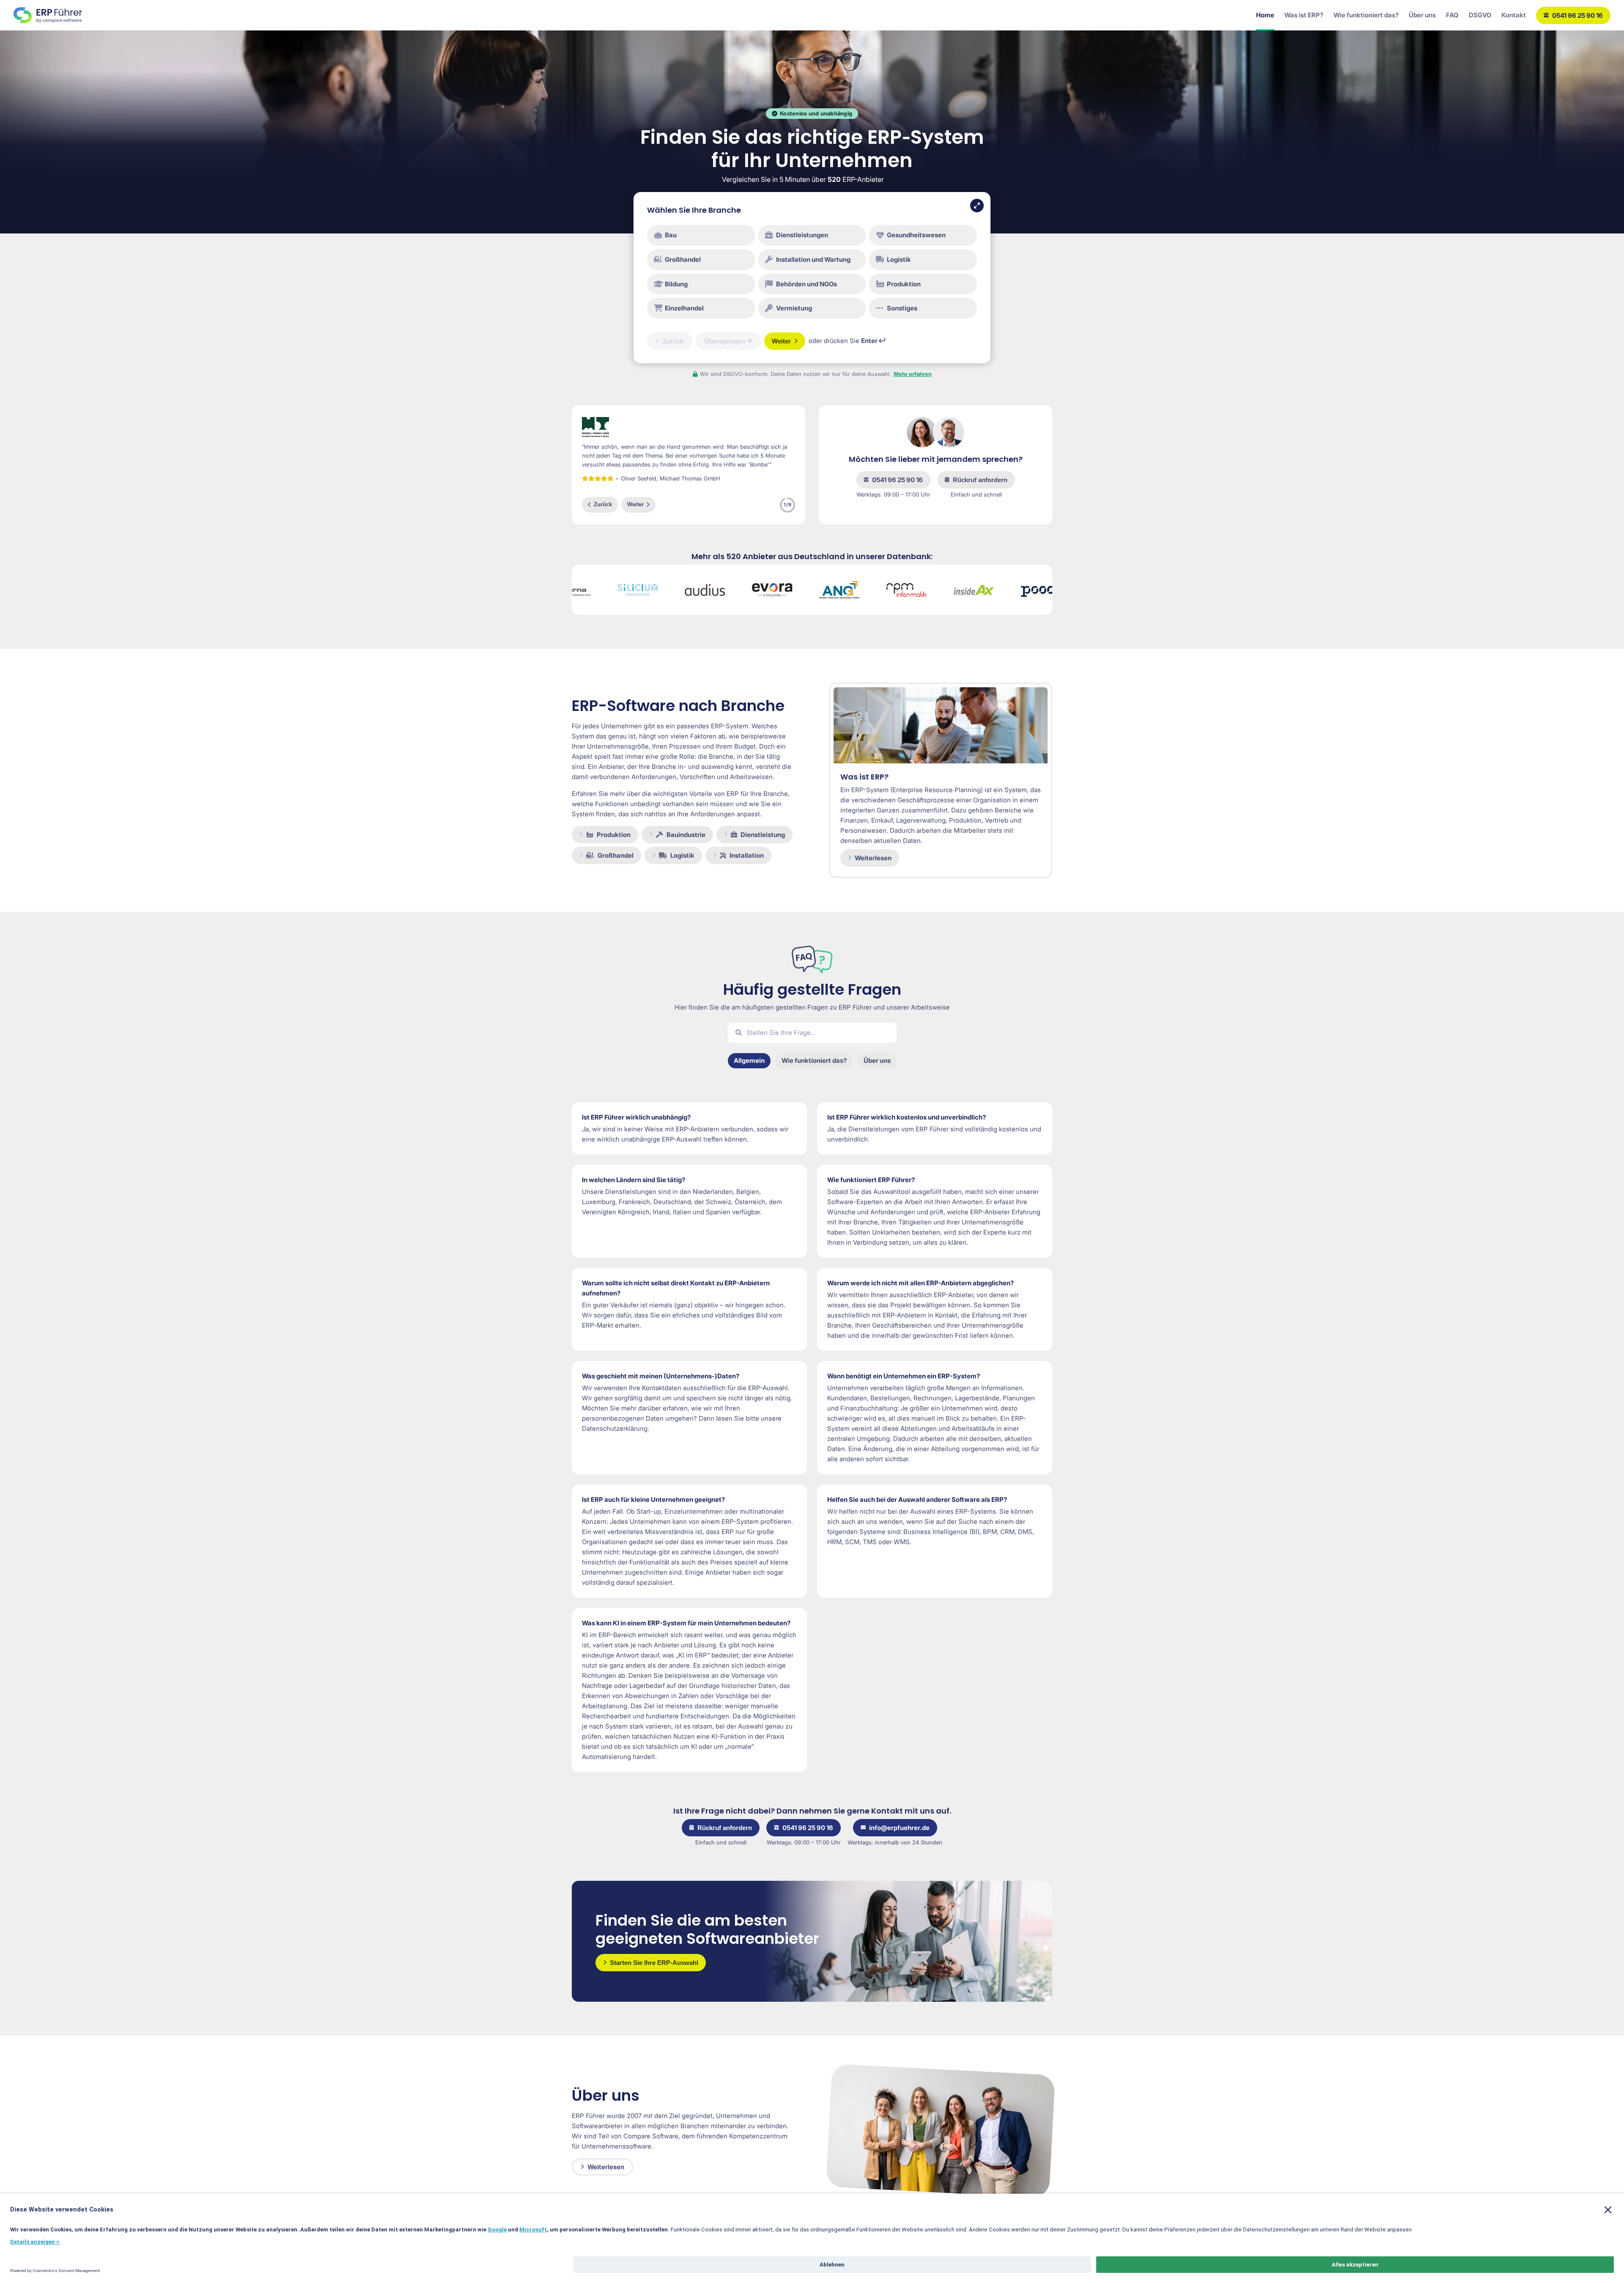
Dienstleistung (763, 835)
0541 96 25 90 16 (1577, 15)
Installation (747, 855)
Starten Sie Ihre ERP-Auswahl (654, 1963)
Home (1265, 15)
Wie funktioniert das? (1366, 15)
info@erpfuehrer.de (899, 1828)
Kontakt (1514, 15)
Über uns (1422, 15)
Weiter (635, 504)
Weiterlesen (873, 858)
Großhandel (616, 855)
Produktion (614, 835)
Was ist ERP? (1304, 15)
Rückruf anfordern (980, 480)
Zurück (603, 504)
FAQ (1452, 15)
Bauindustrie (686, 835)
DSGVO (1480, 15)
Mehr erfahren (913, 374)
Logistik (682, 855)
